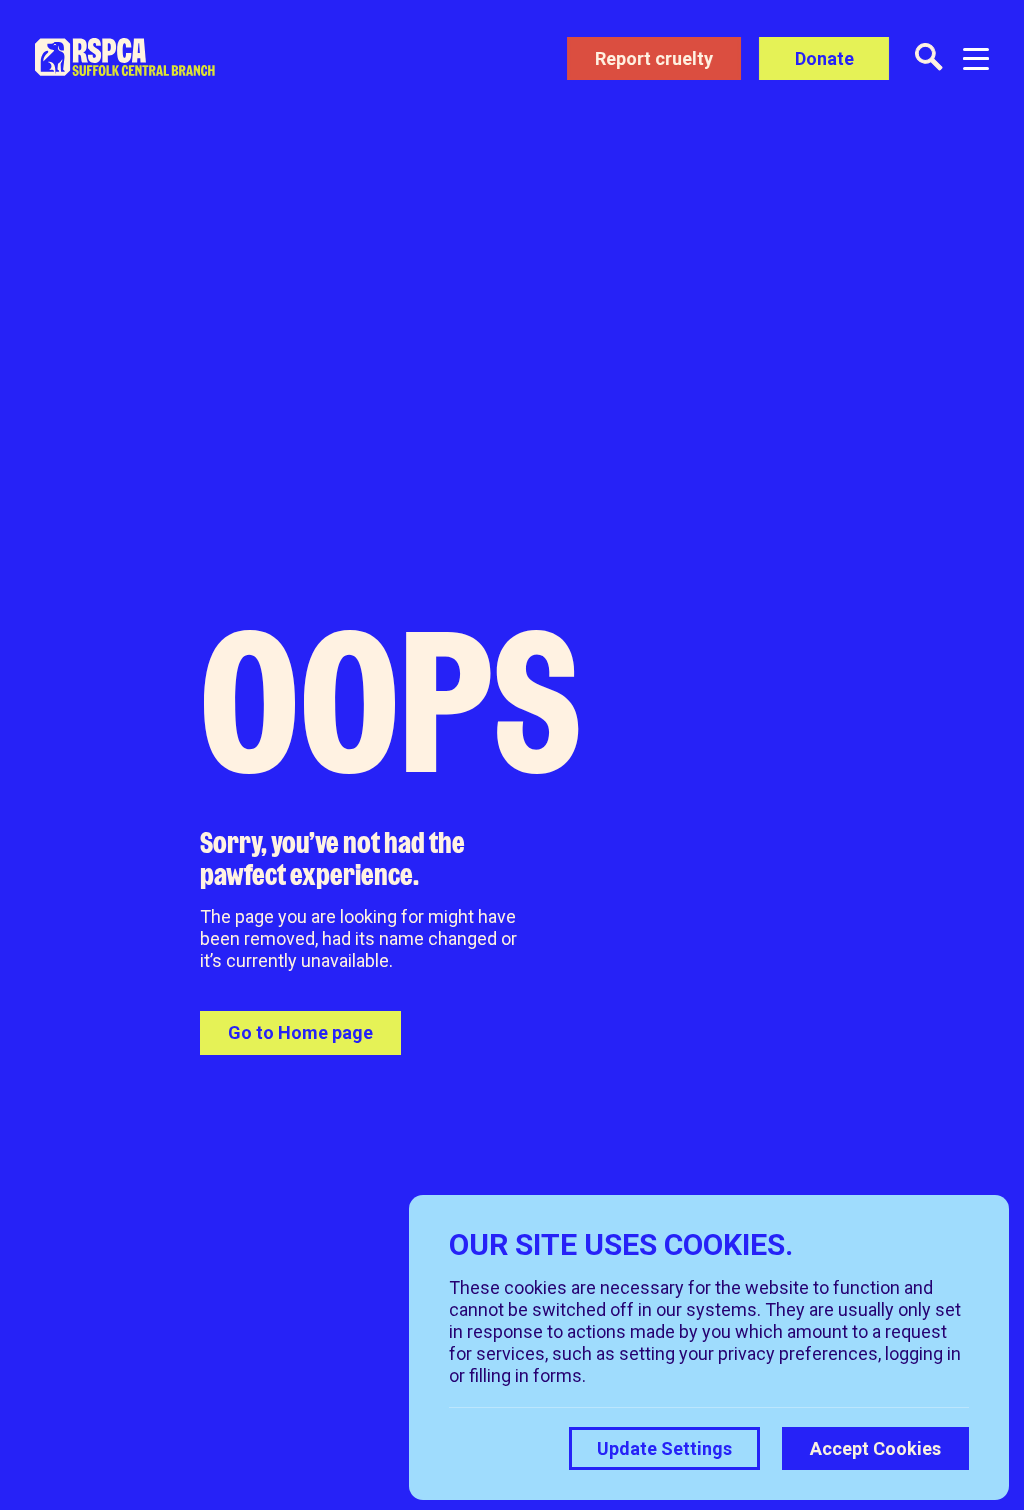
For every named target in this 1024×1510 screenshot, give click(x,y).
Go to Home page (300, 1032)
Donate (824, 58)
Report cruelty (654, 58)
